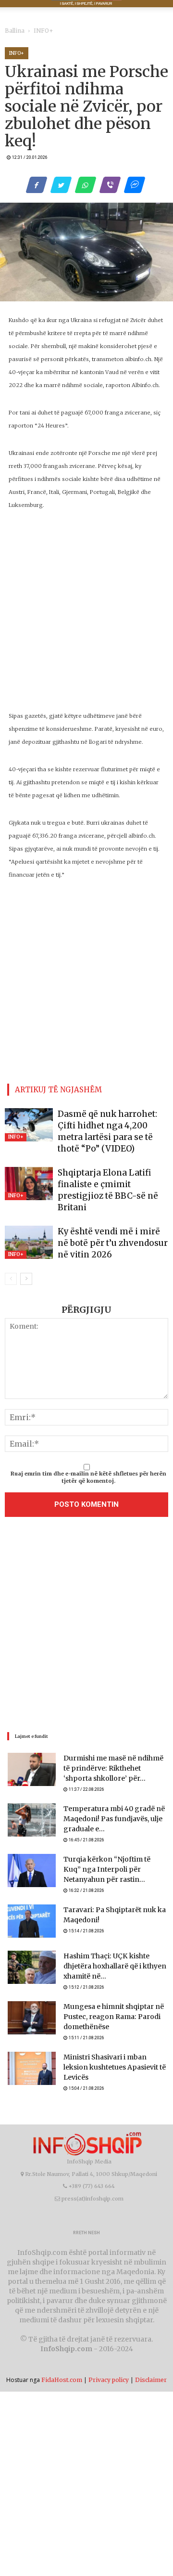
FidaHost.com (62, 2352)
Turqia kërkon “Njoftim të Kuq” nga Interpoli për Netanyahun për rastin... (115, 1848)
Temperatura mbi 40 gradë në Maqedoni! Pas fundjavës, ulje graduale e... (107, 1796)
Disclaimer (151, 2352)
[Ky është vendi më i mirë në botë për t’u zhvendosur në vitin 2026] (29, 1219)
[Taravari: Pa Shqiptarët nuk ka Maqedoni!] (32, 1901)
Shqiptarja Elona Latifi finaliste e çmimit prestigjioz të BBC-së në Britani (105, 1172)
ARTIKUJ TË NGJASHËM (58, 1088)
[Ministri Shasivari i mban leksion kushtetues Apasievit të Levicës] (32, 2045)
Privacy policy (109, 2352)
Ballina (13, 31)
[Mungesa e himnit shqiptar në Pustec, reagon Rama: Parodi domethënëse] (32, 1993)
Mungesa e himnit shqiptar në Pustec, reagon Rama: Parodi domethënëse (107, 1993)
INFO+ (37, 31)
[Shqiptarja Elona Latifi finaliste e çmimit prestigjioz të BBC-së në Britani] (29, 1170)
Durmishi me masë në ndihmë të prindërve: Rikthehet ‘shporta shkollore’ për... (111, 1744)
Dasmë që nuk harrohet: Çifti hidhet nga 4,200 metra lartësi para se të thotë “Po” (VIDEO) (109, 1123)
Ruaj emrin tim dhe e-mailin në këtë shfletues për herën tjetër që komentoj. (88, 1453)
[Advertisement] (86, 1602)
